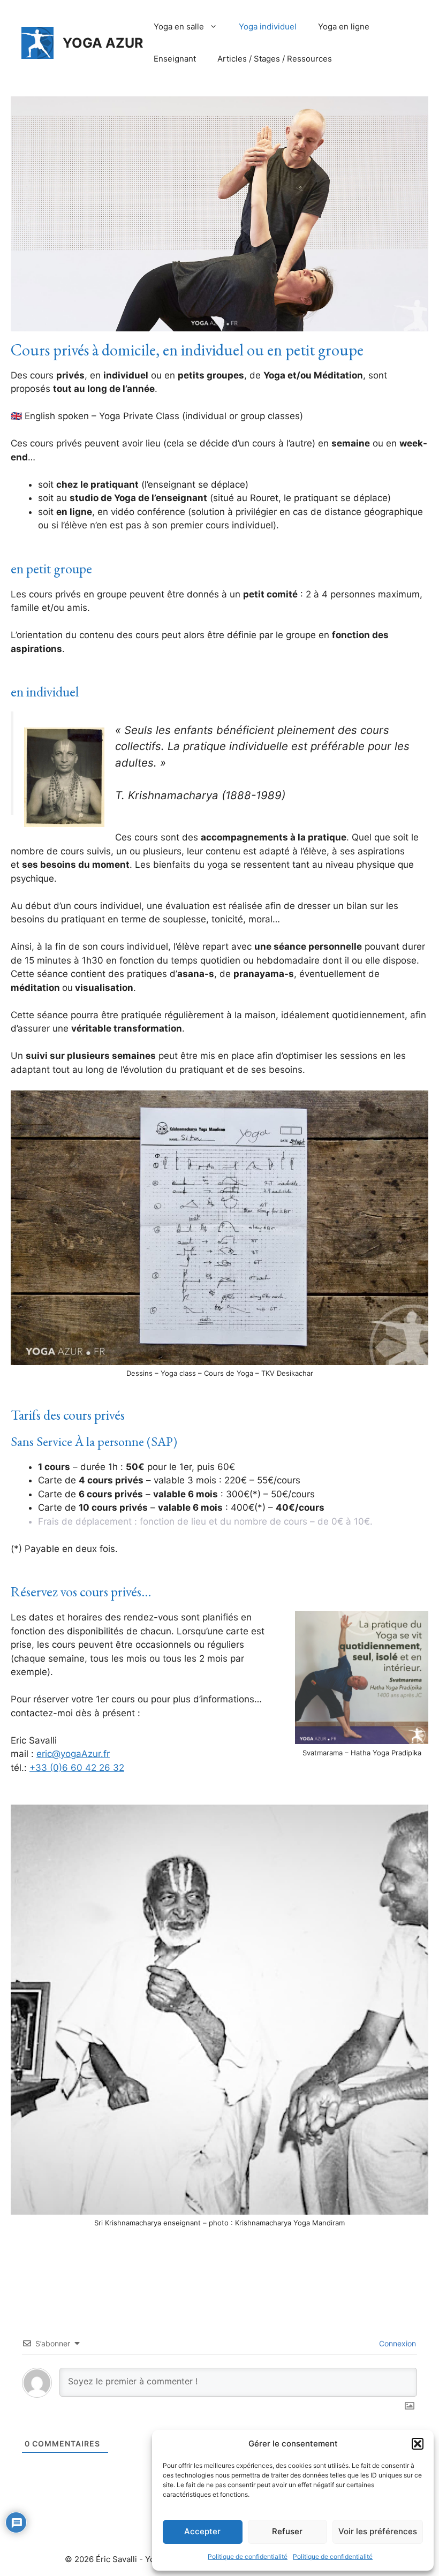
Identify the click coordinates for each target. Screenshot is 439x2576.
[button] (418, 2444)
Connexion (396, 2343)
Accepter (202, 2531)
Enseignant (175, 59)
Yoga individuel (268, 26)
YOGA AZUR (103, 43)
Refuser (287, 2531)
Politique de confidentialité (248, 2556)
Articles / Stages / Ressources (275, 59)
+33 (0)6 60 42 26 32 (77, 1768)
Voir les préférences (378, 2531)
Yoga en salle (179, 26)
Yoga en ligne (344, 26)
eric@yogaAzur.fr (73, 1754)
